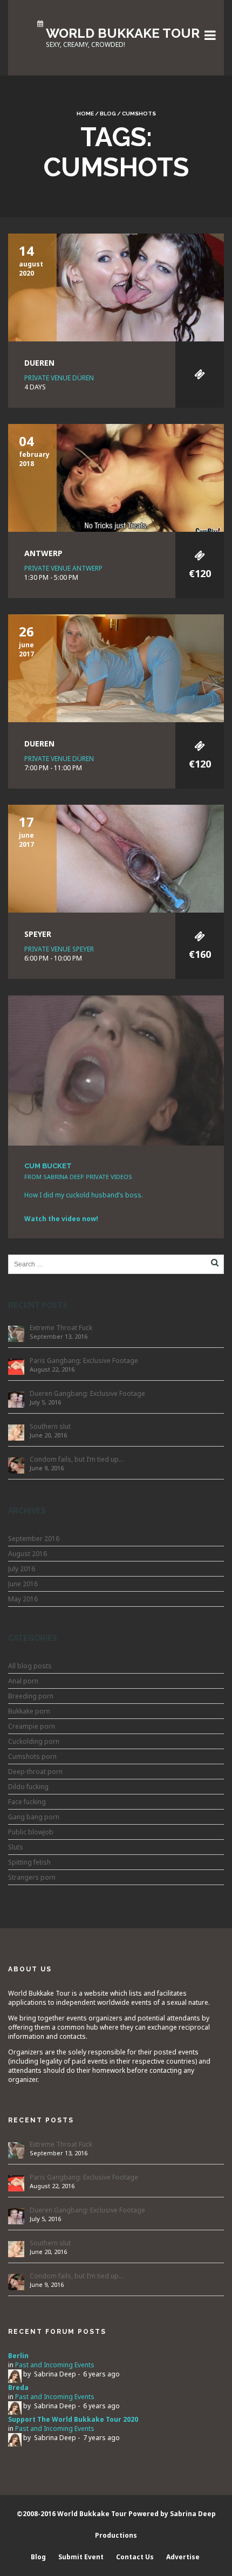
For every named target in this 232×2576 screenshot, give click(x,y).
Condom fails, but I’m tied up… (77, 1459)
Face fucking (27, 1802)
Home (85, 114)
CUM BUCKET (48, 1166)
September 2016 (34, 1539)
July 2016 (22, 1569)
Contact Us (135, 2557)
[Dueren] (116, 287)
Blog (108, 114)
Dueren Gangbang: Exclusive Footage (87, 1393)
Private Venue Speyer (59, 949)
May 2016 (23, 1599)
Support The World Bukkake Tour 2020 (73, 2419)
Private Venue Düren (59, 378)
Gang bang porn (34, 1817)
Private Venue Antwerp (63, 568)
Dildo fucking (28, 1787)
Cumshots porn (32, 1756)
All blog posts (30, 1666)
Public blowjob (31, 1832)
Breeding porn (31, 1696)
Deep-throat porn (35, 1772)
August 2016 (28, 1554)
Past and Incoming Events (55, 2365)
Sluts (16, 1847)
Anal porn (23, 1681)
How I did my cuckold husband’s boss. (84, 1195)
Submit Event (81, 2557)
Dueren (39, 363)
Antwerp (43, 553)
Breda (18, 2387)
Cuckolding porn (34, 1741)
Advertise (183, 2557)
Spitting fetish (29, 1862)
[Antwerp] (116, 477)
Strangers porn (32, 1877)
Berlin (18, 2356)
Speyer (38, 934)
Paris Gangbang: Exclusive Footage (84, 1361)
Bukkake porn (29, 1711)
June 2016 (23, 1584)
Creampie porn (32, 1726)
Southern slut (50, 1426)
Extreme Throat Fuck (61, 1328)
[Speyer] (116, 858)
